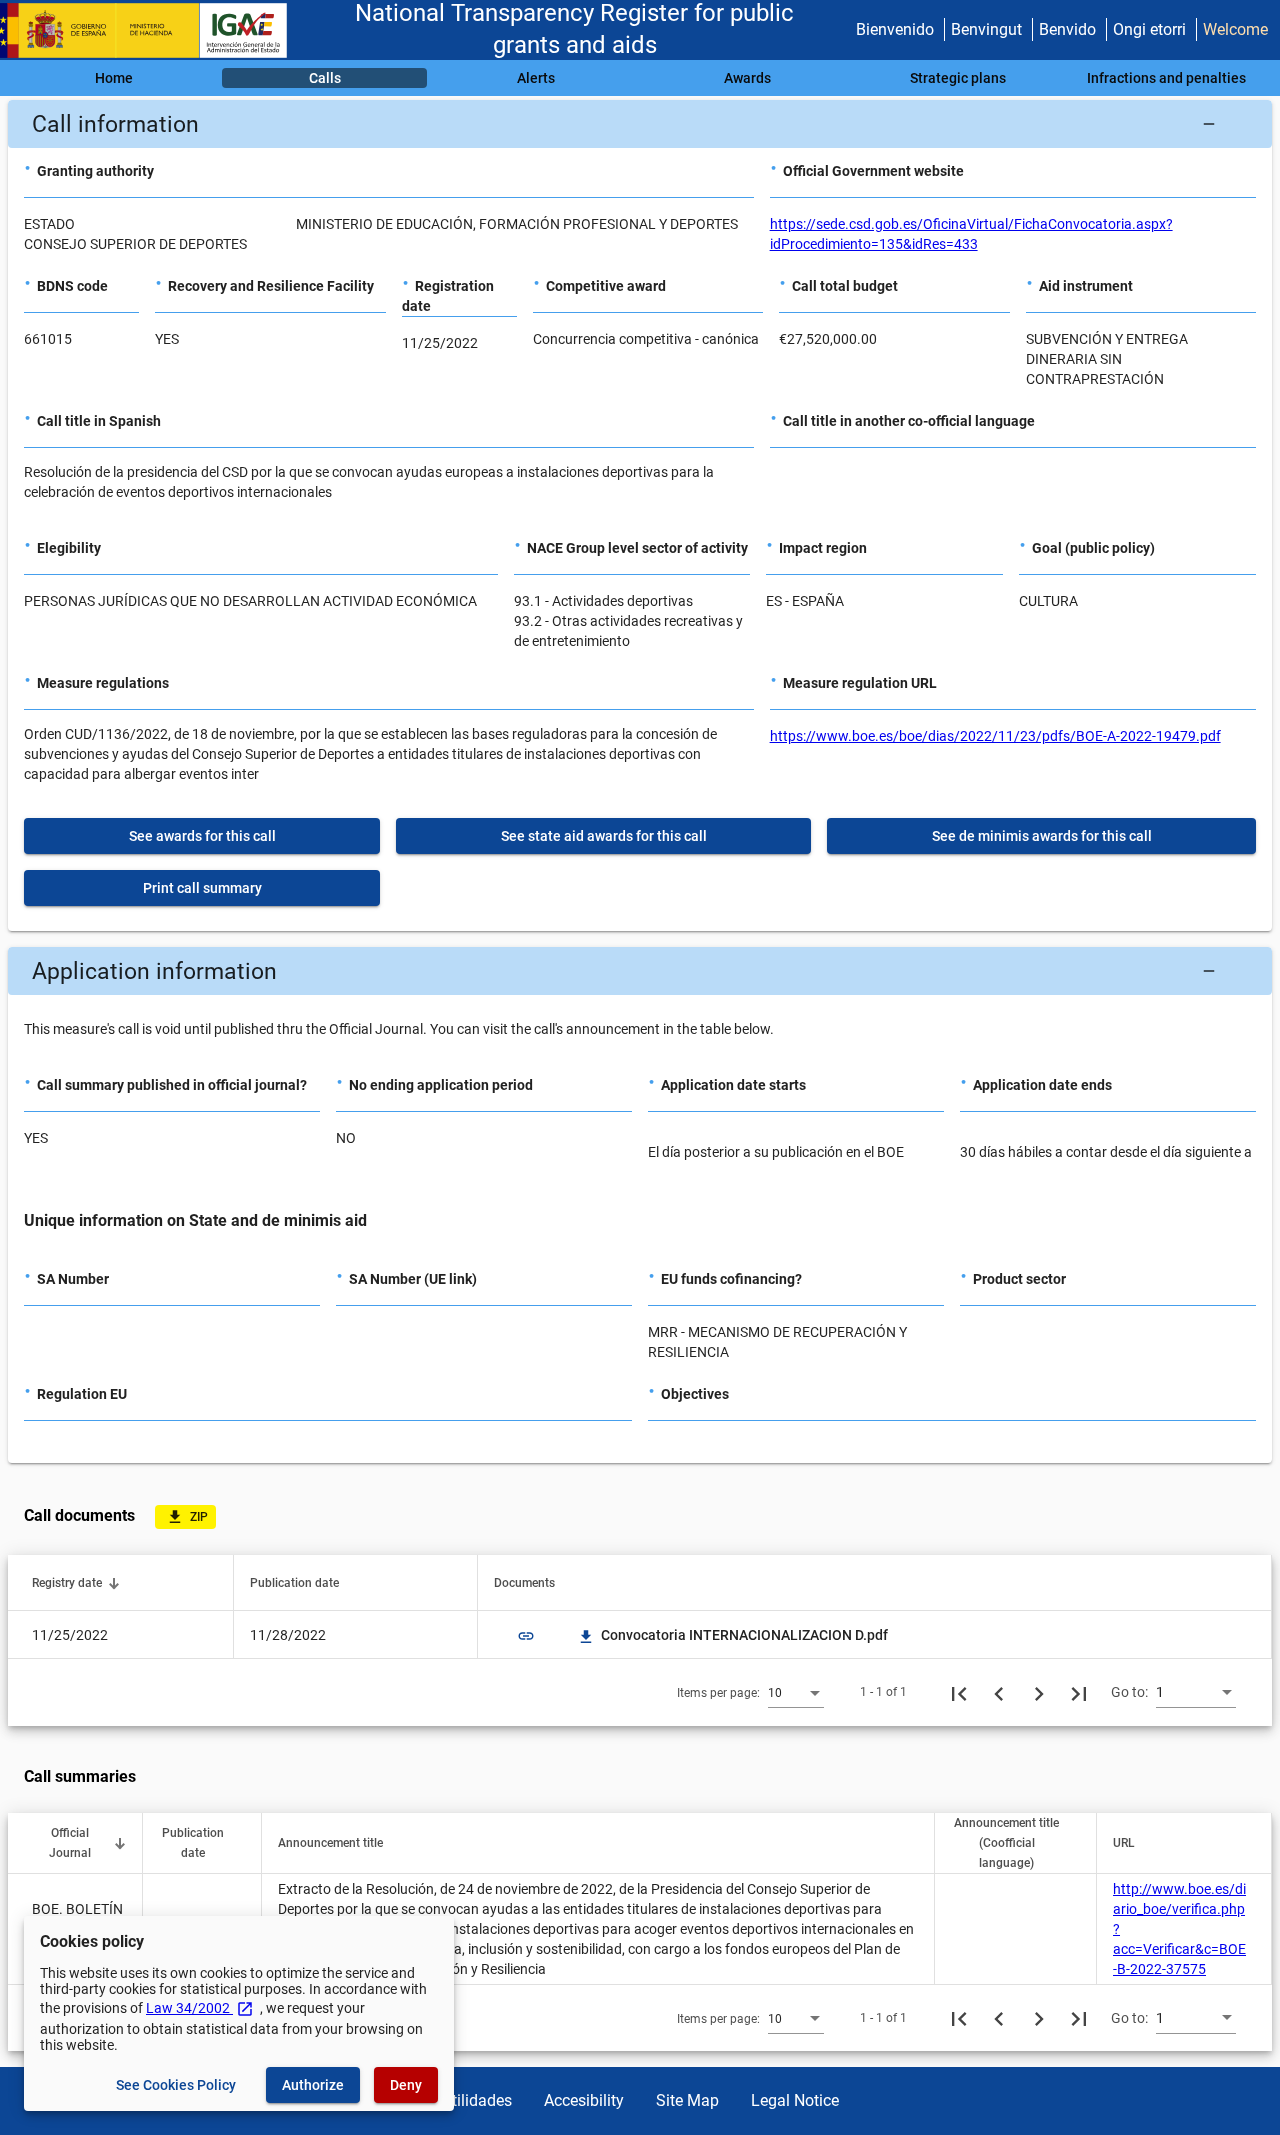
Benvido (1067, 29)
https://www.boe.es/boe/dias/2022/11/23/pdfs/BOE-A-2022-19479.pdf (995, 736)
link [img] (526, 1636)
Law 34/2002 (200, 2008)
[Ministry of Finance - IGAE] (153, 30)
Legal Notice (795, 2100)
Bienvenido (895, 29)
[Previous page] (999, 1692)
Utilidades (477, 2100)
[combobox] (796, 1692)
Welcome (1235, 29)
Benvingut (986, 29)
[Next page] (1039, 1692)
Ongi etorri (1149, 29)
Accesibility (584, 2100)
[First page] (959, 1692)
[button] (640, 124)
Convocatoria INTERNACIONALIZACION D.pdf (734, 1635)
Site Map (687, 2100)
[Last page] (1079, 1692)
